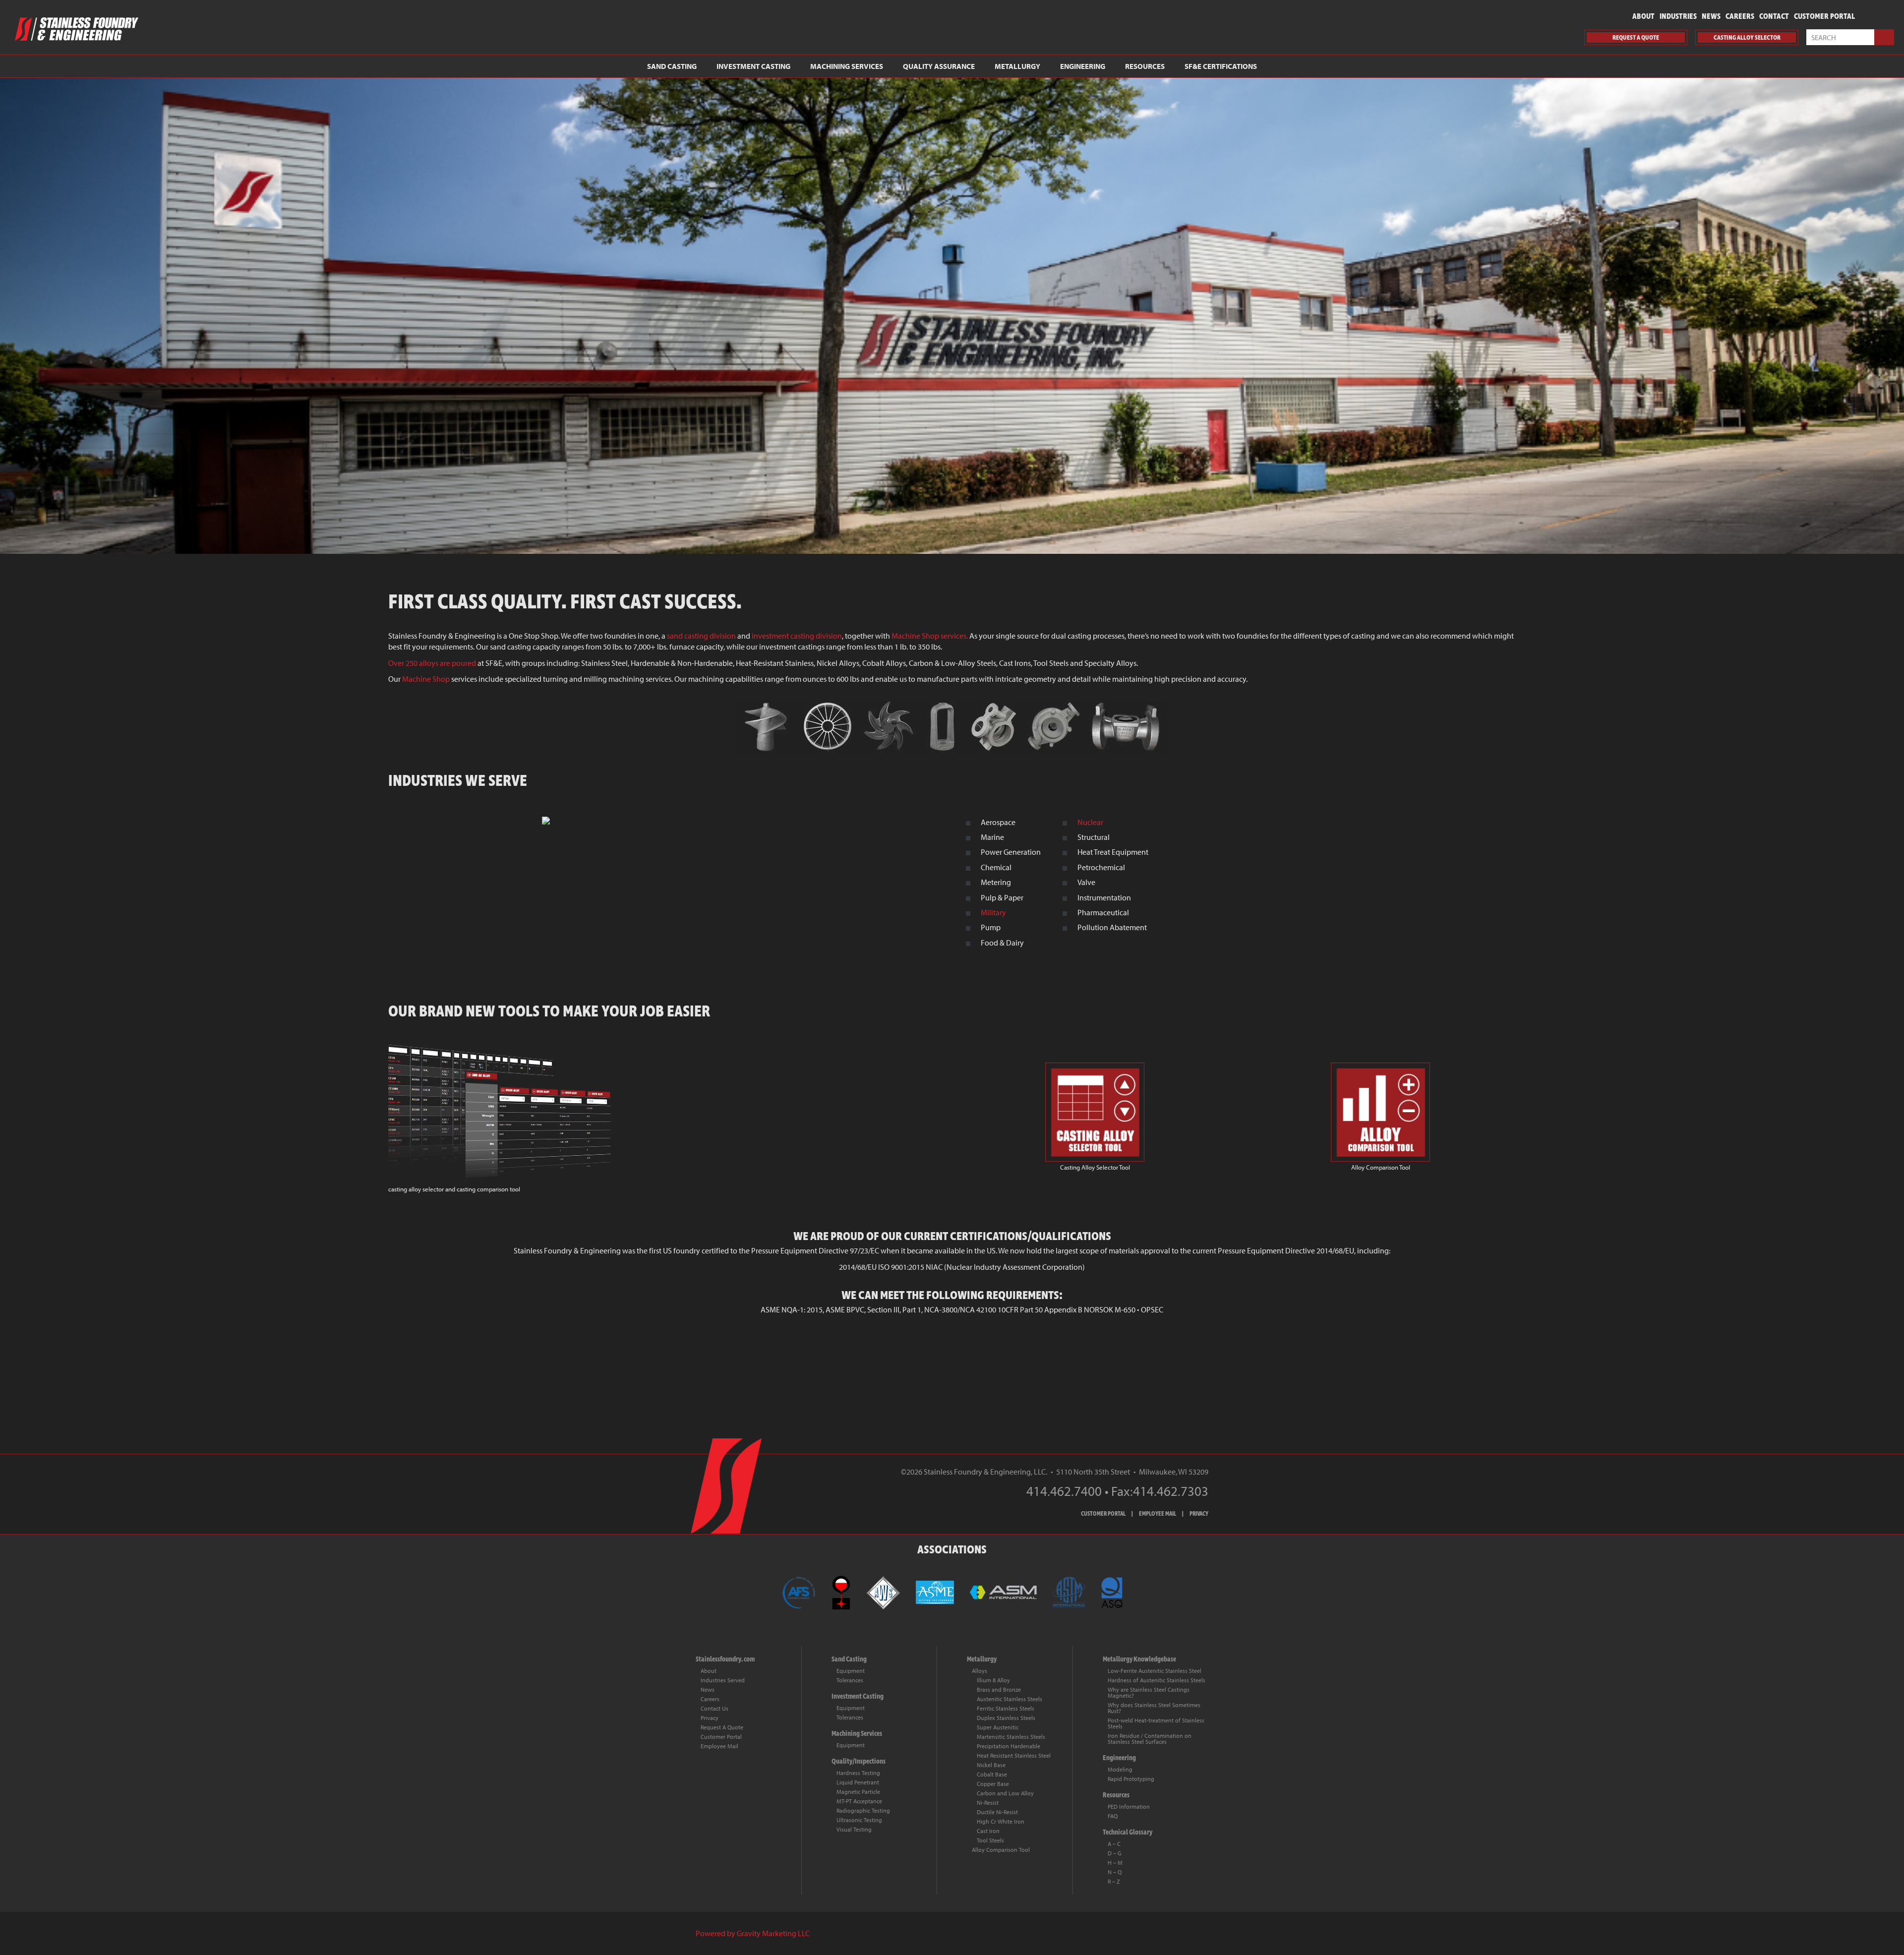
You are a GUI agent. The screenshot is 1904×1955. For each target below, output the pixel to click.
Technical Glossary (1128, 1832)
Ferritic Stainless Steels (1006, 1708)
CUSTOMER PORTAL (1103, 1514)
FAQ (1113, 1816)
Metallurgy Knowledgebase (1139, 1659)
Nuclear (1090, 822)
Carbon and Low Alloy (1005, 1793)
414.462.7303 (1171, 1491)
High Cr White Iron (1001, 1821)
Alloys (980, 1671)
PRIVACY (1199, 1514)
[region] (952, 316)
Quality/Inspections (859, 1761)
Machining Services (847, 66)
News (1711, 16)
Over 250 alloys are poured (432, 663)
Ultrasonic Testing (859, 1820)
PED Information (1129, 1807)
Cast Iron (988, 1831)
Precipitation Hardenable (1009, 1746)
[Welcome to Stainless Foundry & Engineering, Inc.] (952, 727)
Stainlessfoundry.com (725, 1659)
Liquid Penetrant (858, 1782)
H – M (1115, 1863)
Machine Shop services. (930, 636)
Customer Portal (1824, 16)
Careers (1740, 16)
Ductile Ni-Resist (997, 1812)
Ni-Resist (988, 1803)
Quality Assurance (939, 66)
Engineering (1083, 66)
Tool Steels (990, 1840)
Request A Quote (722, 1727)
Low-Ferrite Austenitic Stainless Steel (1155, 1671)
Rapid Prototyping (1131, 1779)
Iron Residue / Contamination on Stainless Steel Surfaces (1150, 1739)
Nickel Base (991, 1765)
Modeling (1120, 1769)
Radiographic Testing (863, 1810)
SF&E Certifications (1221, 66)
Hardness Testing (858, 1773)
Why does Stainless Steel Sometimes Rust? (1154, 1708)
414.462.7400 (1064, 1491)
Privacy (710, 1718)
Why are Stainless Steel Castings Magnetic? (1149, 1692)
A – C (1114, 1844)
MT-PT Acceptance (859, 1801)
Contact (1774, 16)
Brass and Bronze (999, 1689)
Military (993, 912)
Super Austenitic (998, 1727)
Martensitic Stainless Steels (1011, 1737)
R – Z (1114, 1881)
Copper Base (993, 1784)
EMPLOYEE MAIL (1158, 1514)
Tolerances (850, 1680)
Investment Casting (753, 66)
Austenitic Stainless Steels (1010, 1699)
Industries (1678, 16)
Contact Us (714, 1708)
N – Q (1115, 1872)
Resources (1145, 66)
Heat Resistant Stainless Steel (1014, 1755)
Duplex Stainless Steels (1006, 1718)
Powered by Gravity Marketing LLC (753, 1933)
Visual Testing (854, 1829)
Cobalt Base (992, 1774)
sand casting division (701, 636)
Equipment (851, 1671)
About (1643, 16)
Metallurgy (1017, 66)
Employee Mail (719, 1746)
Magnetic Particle (858, 1792)
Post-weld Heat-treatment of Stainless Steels (1156, 1723)
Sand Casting (672, 66)
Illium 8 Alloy (993, 1680)
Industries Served (723, 1680)
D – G (1115, 1853)
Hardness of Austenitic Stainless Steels (1157, 1680)
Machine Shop (426, 679)
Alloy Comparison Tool (1001, 1850)
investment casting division (797, 636)
